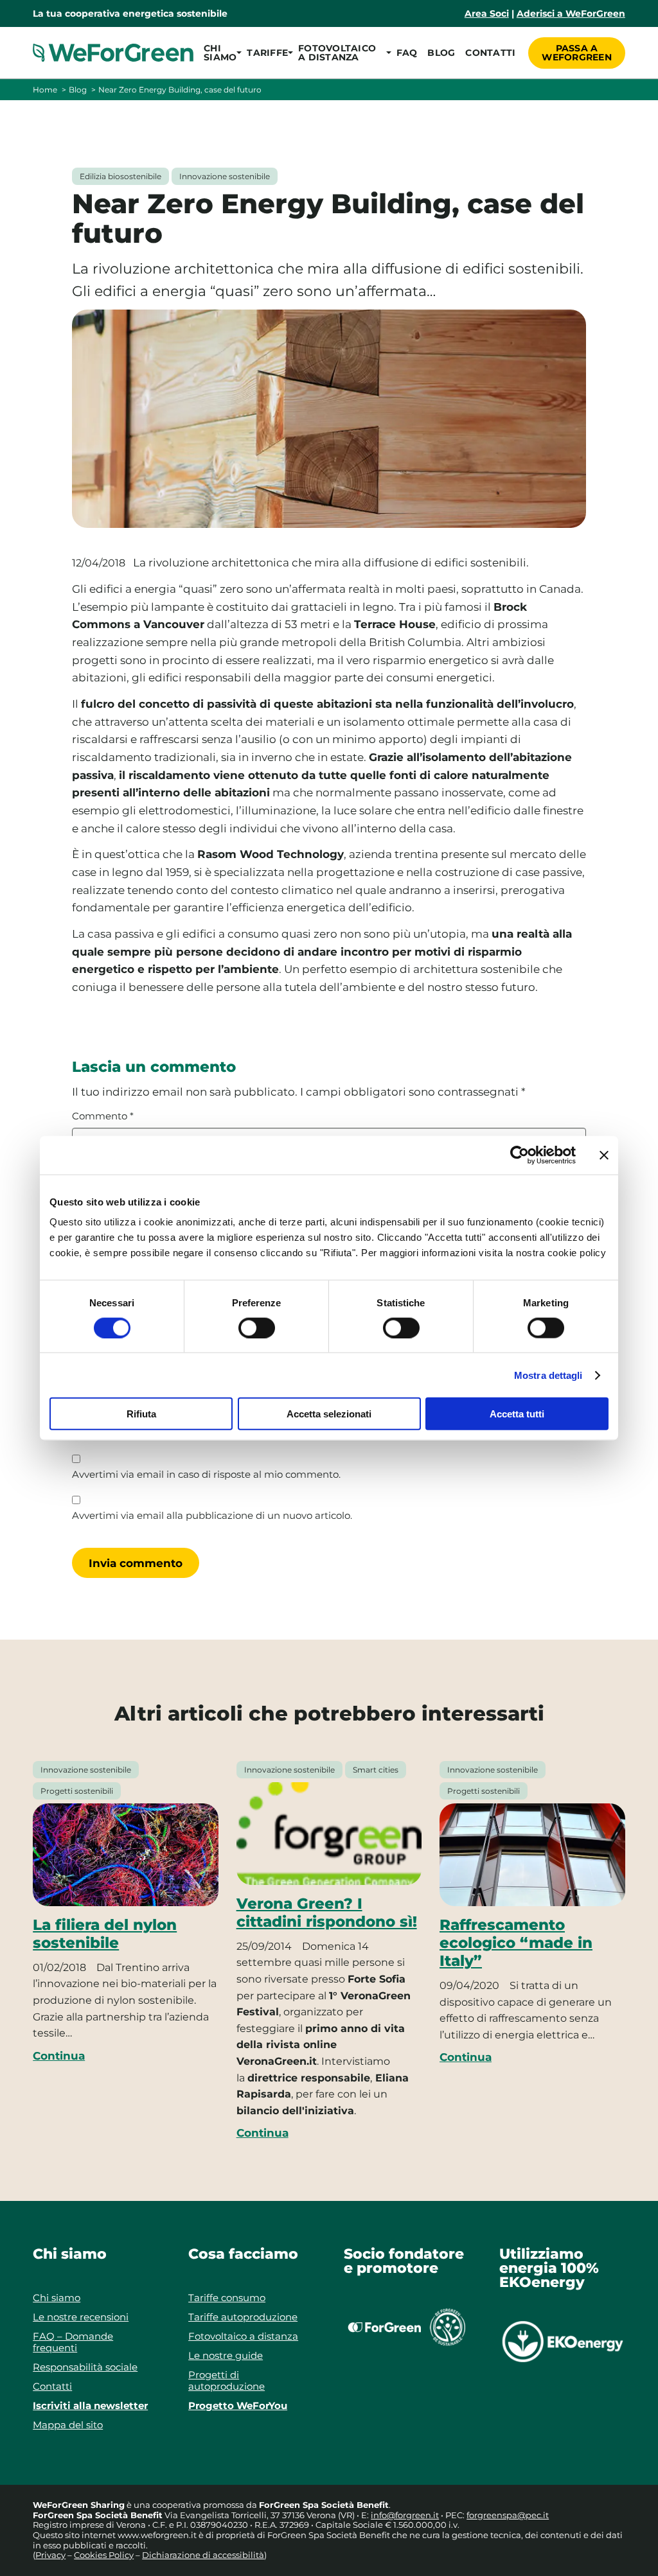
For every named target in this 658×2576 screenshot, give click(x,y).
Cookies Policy (104, 2555)
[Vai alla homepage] (113, 53)
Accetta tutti (517, 1414)
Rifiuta (141, 1414)
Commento (103, 1116)
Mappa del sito (68, 2425)
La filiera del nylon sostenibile (105, 1934)
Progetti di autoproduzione (227, 2380)
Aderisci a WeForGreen (571, 13)
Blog (441, 53)
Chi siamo (57, 2298)
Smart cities (376, 1770)
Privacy (50, 2555)
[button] (220, 53)
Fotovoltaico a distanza (243, 2336)
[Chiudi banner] (604, 1155)
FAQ (407, 53)
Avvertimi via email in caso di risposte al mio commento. (206, 1475)
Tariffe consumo (227, 2298)
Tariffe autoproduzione (243, 2317)
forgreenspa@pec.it (508, 2515)
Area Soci (487, 13)
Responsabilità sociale (85, 2367)
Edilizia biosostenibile (120, 176)
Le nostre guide (226, 2355)
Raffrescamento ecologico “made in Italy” (516, 1943)
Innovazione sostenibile (225, 176)
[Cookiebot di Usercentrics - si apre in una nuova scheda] (520, 1155)
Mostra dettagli (548, 1375)
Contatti (490, 53)
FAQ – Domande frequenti (73, 2342)
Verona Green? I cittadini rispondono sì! (327, 1913)
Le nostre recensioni (81, 2317)
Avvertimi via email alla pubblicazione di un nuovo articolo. (212, 1516)
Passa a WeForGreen (577, 53)
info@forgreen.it (405, 2515)
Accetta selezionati (329, 1414)
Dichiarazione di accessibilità (203, 2555)
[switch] (257, 1327)
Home (45, 90)
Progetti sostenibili (77, 1791)
